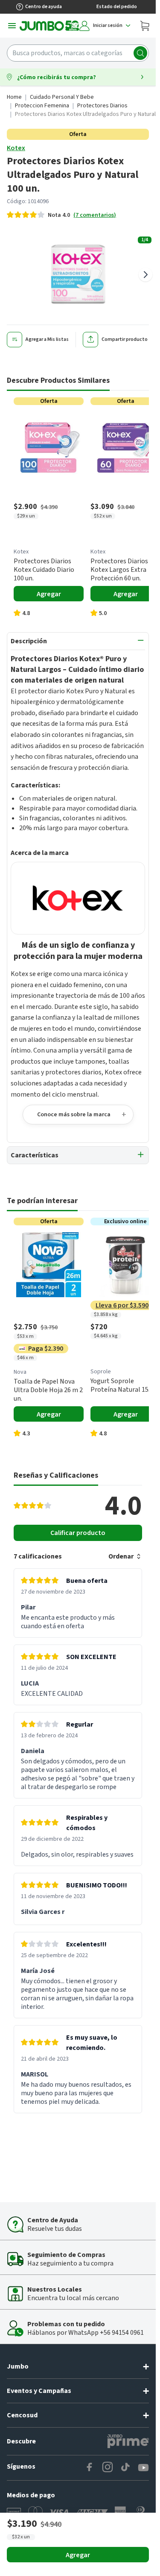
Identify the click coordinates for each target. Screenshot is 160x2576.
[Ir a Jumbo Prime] (128, 2441)
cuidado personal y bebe (62, 97)
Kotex (16, 148)
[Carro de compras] (145, 26)
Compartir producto (125, 339)
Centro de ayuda (44, 7)
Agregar (78, 2555)
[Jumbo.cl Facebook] (90, 2468)
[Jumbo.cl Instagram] (108, 2468)
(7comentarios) (95, 215)
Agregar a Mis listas (47, 339)
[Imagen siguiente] (145, 275)
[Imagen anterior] (10, 275)
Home (14, 97)
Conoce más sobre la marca (74, 1115)
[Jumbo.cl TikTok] (125, 2468)
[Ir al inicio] (49, 26)
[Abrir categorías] (12, 26)
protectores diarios (102, 106)
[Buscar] (140, 53)
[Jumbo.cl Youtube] (143, 2468)
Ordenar (121, 1556)
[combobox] (78, 53)
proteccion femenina (42, 106)
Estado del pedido (117, 7)
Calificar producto (78, 1533)
